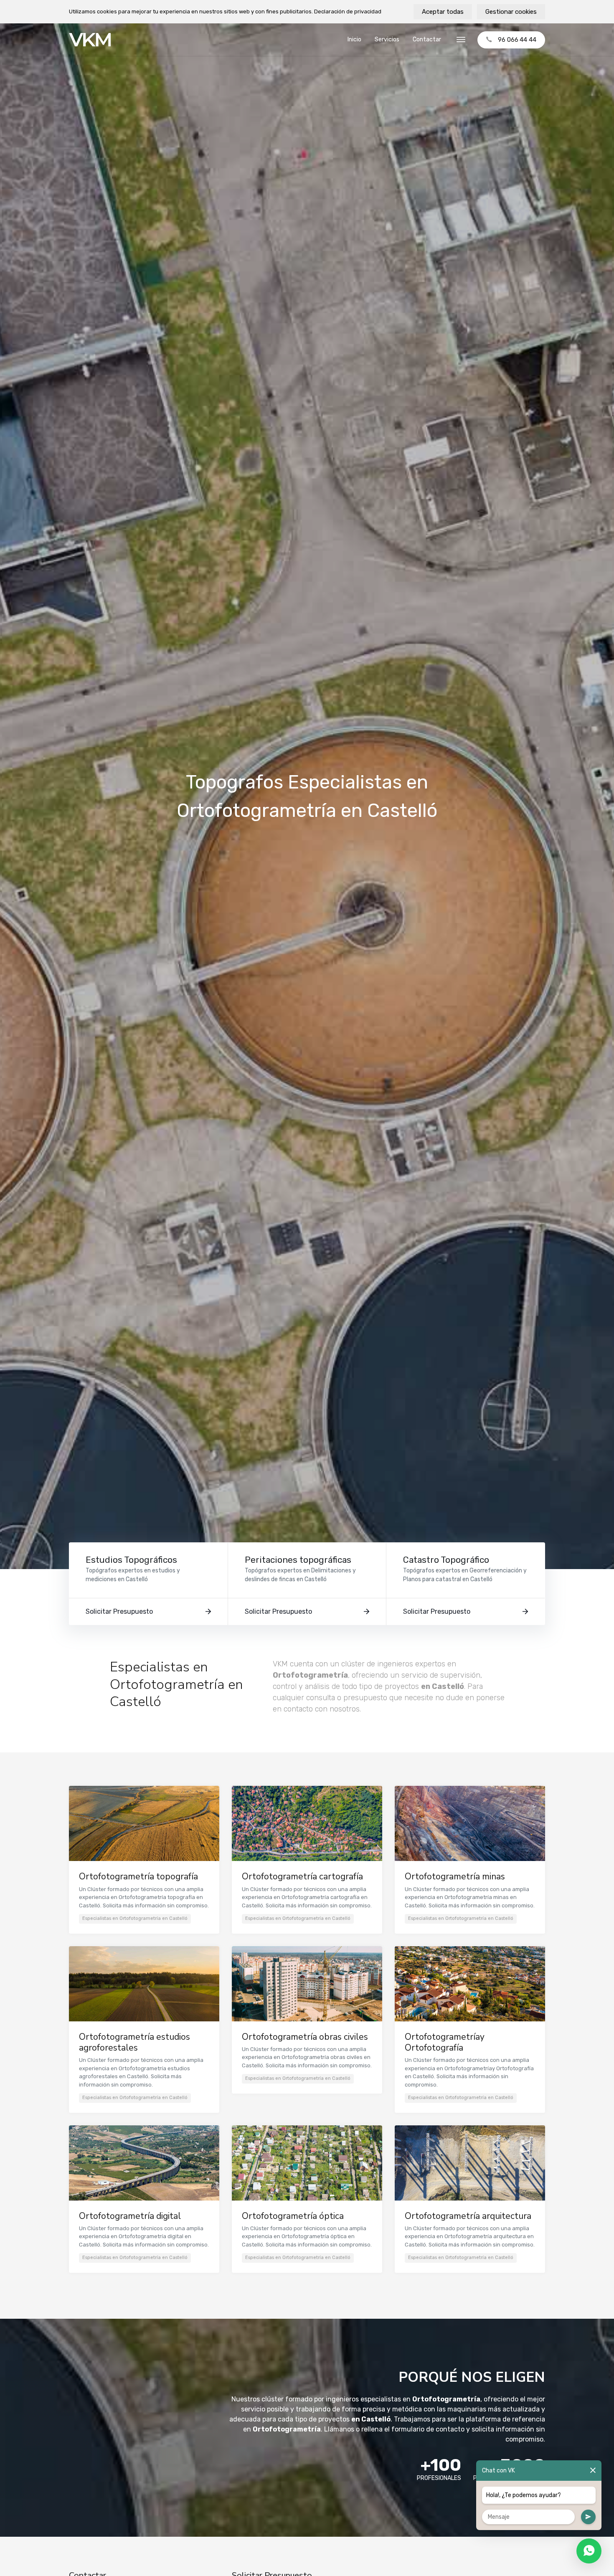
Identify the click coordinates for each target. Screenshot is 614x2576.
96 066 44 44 (517, 40)
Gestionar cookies (511, 12)
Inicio (354, 39)
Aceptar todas (443, 12)
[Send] (588, 2517)
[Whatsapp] (589, 2551)
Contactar (427, 39)
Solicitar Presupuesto (119, 1611)
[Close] (593, 2471)
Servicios (387, 39)
